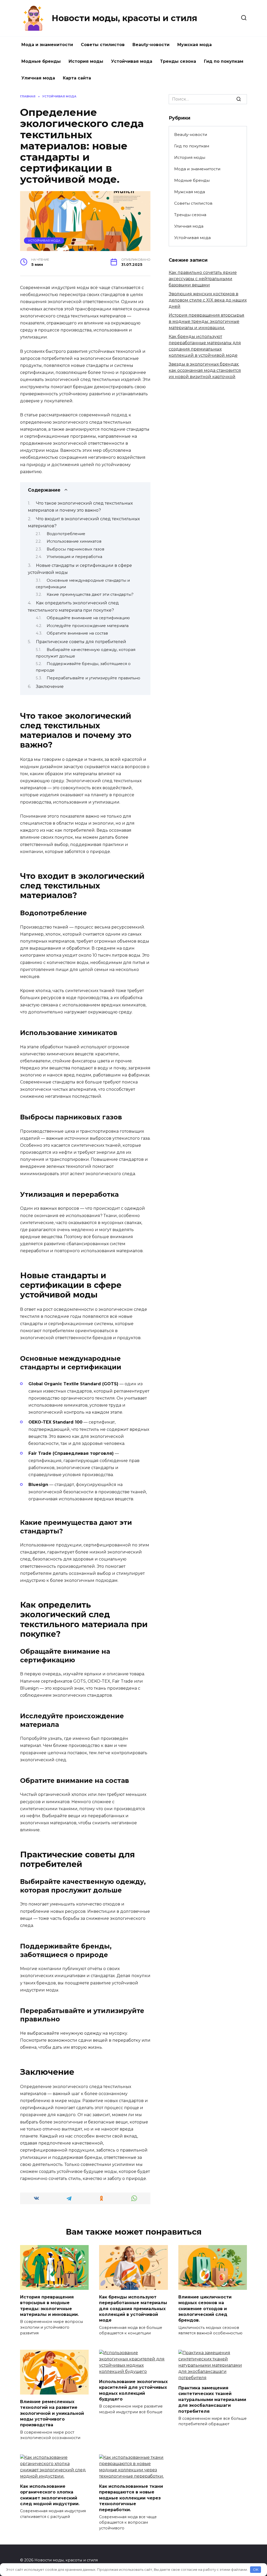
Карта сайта (77, 78)
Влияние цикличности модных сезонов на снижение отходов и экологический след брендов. (205, 2308)
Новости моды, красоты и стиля (124, 18)
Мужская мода (195, 45)
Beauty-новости (151, 45)
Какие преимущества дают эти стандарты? (90, 594)
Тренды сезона (178, 61)
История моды (86, 61)
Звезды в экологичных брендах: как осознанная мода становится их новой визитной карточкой (205, 370)
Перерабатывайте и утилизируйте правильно (93, 678)
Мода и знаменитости (47, 45)
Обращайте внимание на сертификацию (88, 618)
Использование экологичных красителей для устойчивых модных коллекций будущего (133, 2390)
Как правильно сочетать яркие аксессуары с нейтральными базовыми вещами (203, 279)
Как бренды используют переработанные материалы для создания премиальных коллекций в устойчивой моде (133, 2308)
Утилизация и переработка (74, 557)
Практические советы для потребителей (81, 642)
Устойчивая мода (132, 61)
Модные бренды (41, 61)
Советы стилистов (103, 45)
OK (256, 2569)
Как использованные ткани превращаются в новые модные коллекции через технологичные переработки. (131, 2498)
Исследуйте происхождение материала (88, 626)
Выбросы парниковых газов (75, 549)
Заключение (50, 687)
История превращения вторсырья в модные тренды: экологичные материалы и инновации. (207, 321)
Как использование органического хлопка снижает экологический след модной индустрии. (50, 2495)
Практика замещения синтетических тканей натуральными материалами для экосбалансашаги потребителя (212, 2400)
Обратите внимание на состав (77, 633)
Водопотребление (66, 534)
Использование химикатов (74, 541)
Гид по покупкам (224, 61)
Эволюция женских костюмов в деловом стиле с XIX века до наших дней (208, 300)
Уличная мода (38, 78)
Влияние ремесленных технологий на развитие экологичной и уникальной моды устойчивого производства (52, 2413)
